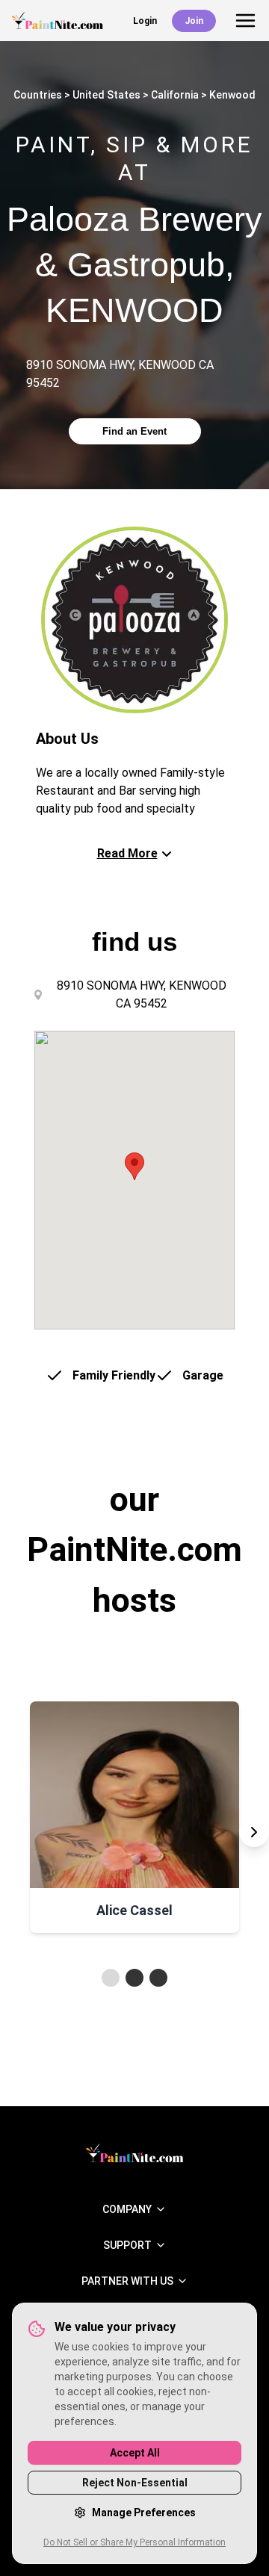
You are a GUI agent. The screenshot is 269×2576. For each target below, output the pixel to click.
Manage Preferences (144, 2513)
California (175, 95)
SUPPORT (127, 2245)
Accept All (135, 2453)
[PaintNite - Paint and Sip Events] (58, 21)
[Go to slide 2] (134, 1978)
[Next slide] (254, 1832)
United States (106, 95)
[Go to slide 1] (111, 1978)
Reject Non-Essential (135, 2483)
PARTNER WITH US (127, 2281)
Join (194, 21)
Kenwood (232, 95)
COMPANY (127, 2209)
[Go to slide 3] (158, 1978)
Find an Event (134, 431)
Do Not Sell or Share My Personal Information (134, 2542)
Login (145, 21)
